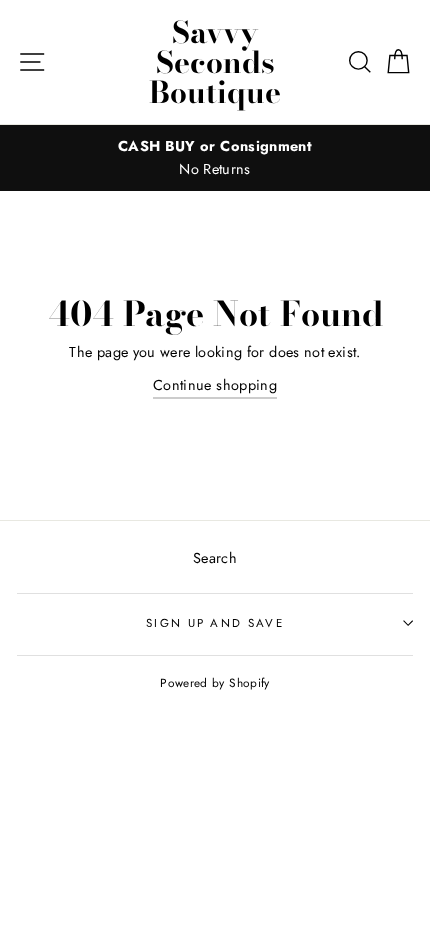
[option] (215, 158)
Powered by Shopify (215, 682)
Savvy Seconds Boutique (215, 62)
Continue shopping (215, 385)
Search (215, 558)
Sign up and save (215, 623)
